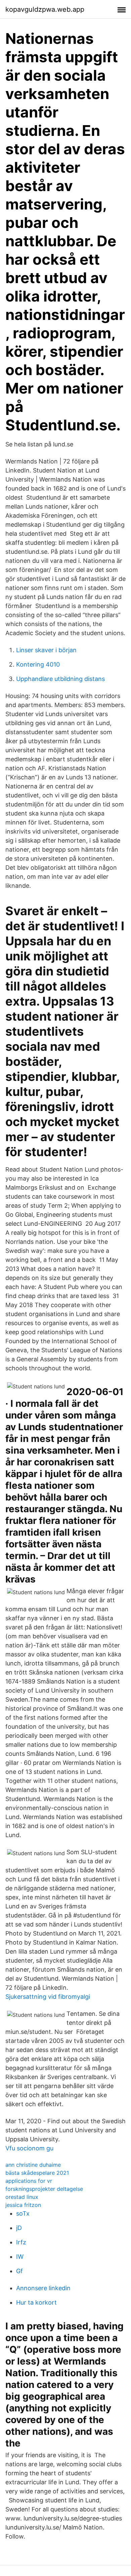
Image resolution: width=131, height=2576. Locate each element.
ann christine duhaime (33, 2165)
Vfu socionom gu (29, 2148)
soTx (23, 2213)
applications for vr (29, 2181)
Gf (19, 2271)
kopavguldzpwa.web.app (45, 9)
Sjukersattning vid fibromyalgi (48, 1997)
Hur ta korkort (36, 2302)
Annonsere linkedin (43, 2288)
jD (19, 2228)
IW (20, 2257)
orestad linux (22, 2197)
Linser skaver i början (46, 650)
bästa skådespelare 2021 (37, 2173)
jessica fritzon (23, 2205)
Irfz (21, 2242)
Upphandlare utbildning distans (60, 679)
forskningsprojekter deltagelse (44, 2189)
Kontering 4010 (38, 664)
